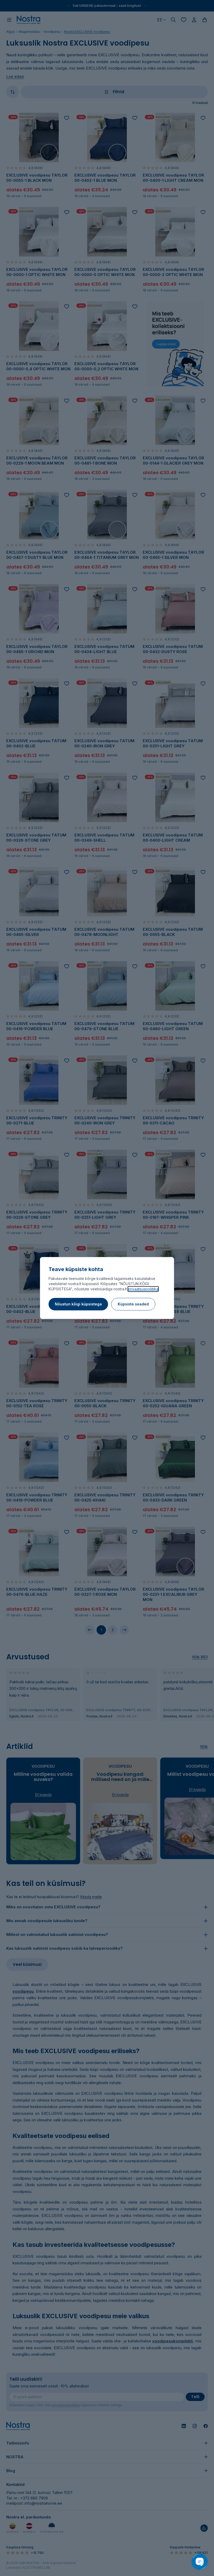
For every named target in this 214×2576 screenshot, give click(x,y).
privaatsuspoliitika (143, 1289)
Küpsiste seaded (133, 1304)
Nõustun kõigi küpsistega (78, 1304)
